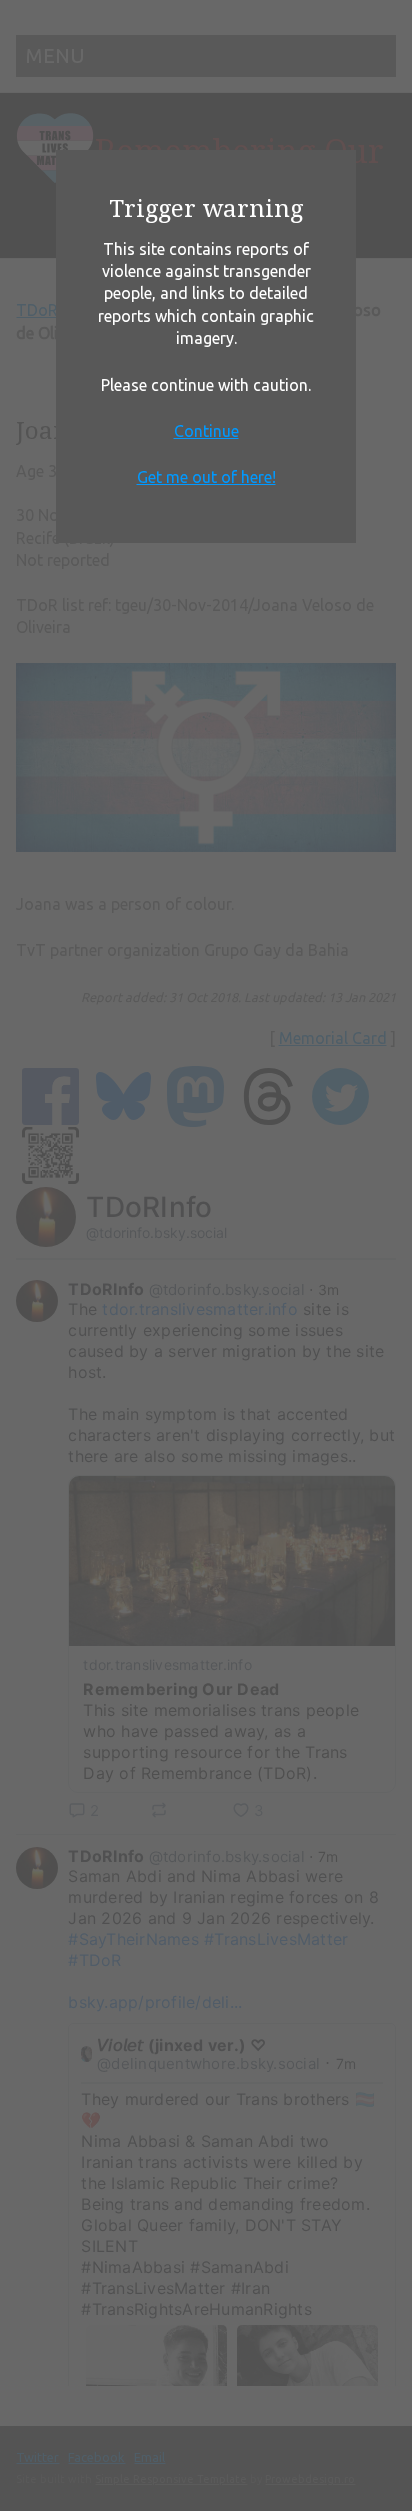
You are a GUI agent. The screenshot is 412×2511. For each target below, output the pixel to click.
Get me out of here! (206, 477)
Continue (206, 431)
